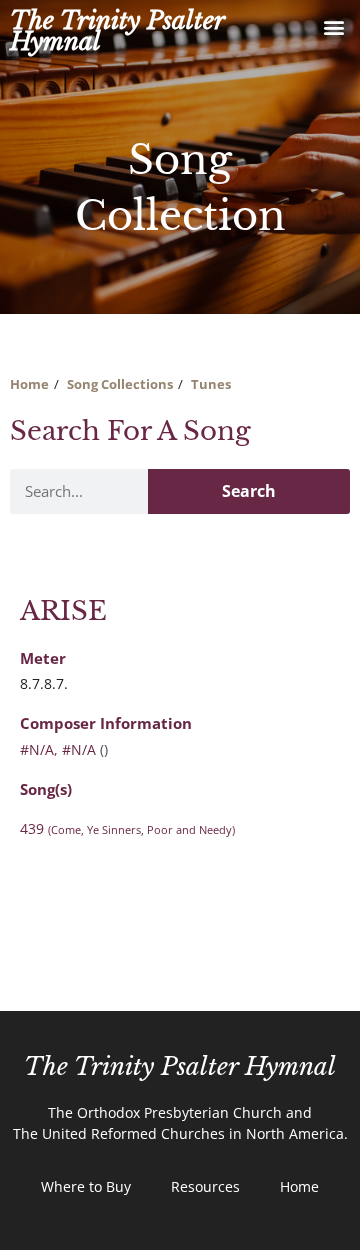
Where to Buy (86, 1186)
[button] (333, 26)
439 (127, 828)
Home (29, 384)
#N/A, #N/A (58, 749)
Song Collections (120, 384)
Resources (205, 1186)
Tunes (211, 384)
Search (249, 491)
